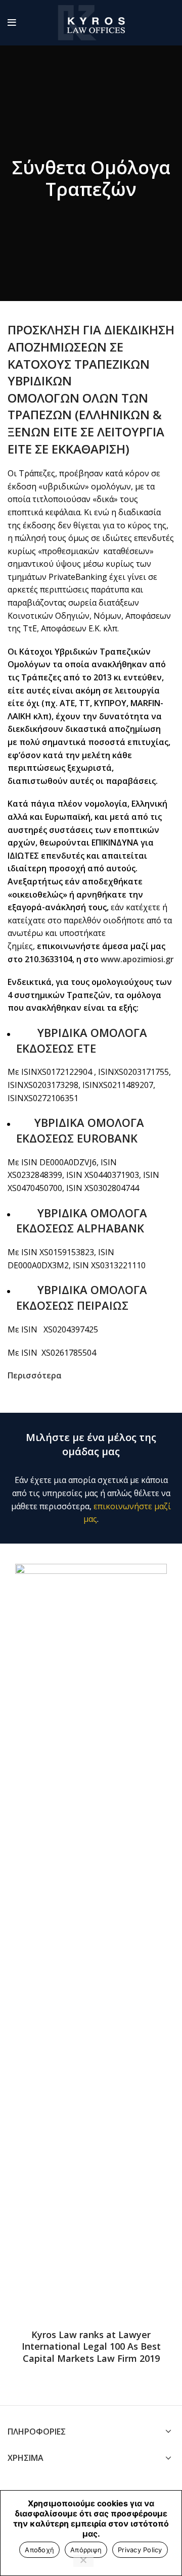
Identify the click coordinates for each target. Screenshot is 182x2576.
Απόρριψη (86, 2550)
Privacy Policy (140, 2550)
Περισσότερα (35, 1375)
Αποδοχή (39, 2550)
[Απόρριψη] (83, 2561)
